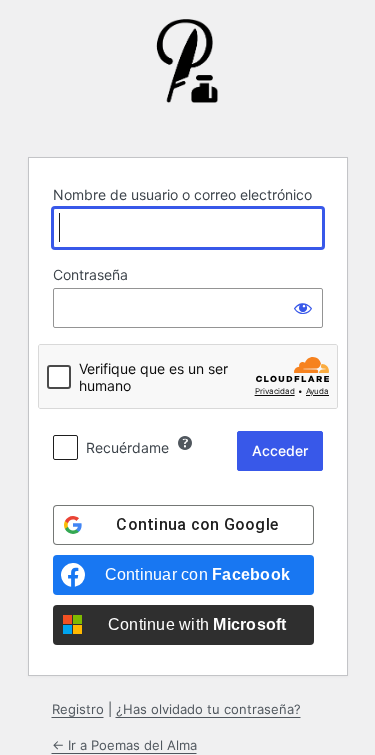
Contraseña (90, 274)
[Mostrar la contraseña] (303, 308)
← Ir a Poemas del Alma (124, 745)
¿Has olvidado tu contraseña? (208, 709)
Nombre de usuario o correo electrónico (182, 194)
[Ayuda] (185, 443)
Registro (78, 709)
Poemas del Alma (188, 76)
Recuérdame (127, 447)
